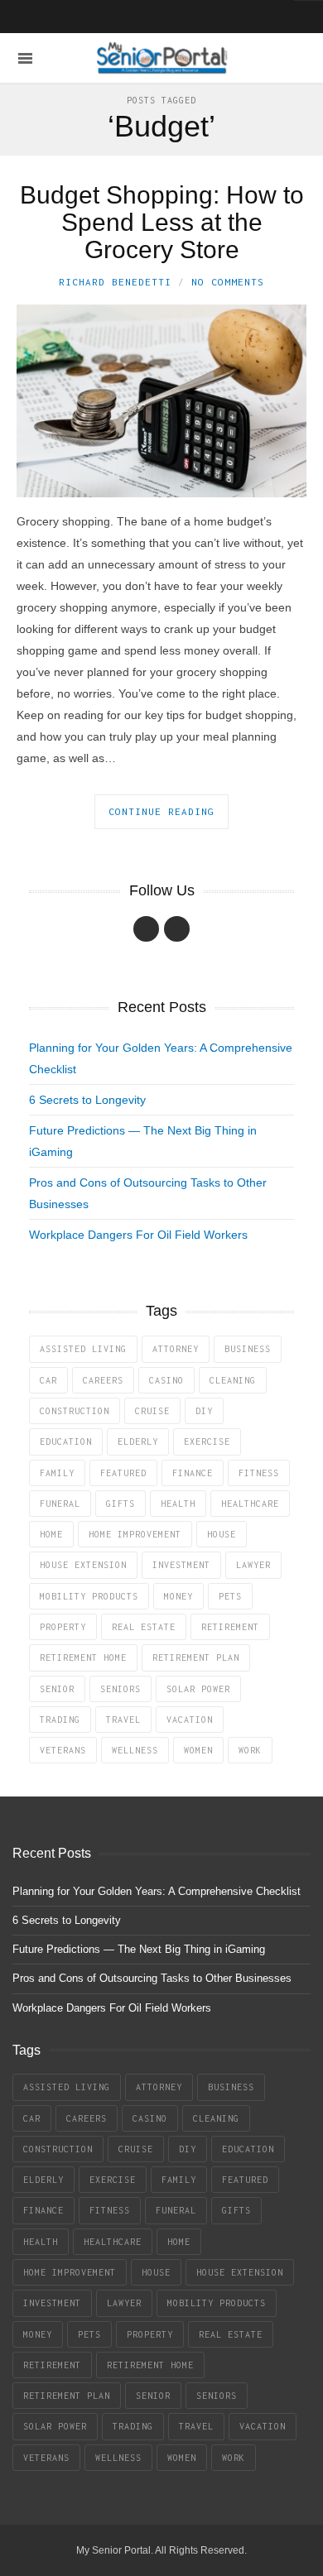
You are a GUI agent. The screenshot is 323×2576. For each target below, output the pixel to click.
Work (250, 1750)
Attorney (176, 1349)
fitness (259, 1473)
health (178, 1504)
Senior (57, 1689)
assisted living (83, 1349)
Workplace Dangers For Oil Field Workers (138, 1235)
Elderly (138, 1442)
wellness (135, 1750)
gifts (121, 1504)
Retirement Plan (196, 1657)
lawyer (253, 1565)
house (222, 1534)
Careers (103, 1380)
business (248, 1349)
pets (230, 1596)
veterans (63, 1750)
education (66, 1442)
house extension (83, 1565)
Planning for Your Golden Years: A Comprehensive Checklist (157, 1891)
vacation (190, 1720)
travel (123, 1720)
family (57, 1473)
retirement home (83, 1657)
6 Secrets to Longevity (87, 1100)
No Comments (228, 282)
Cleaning (233, 1380)
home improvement (135, 1534)
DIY (204, 1411)
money (178, 1596)
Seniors (121, 1689)
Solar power (198, 1689)
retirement (230, 1627)
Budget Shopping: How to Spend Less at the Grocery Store (162, 222)
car (48, 1380)
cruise (152, 1411)
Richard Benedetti (115, 282)
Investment (181, 1565)
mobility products (89, 1596)
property (63, 1627)
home (51, 1534)
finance (193, 1473)
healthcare (250, 1504)
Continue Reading (161, 811)
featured (123, 1473)
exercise (207, 1442)
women (198, 1750)
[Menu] (25, 58)
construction (75, 1411)
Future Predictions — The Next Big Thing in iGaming (139, 1949)
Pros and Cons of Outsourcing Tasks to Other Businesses (152, 1978)
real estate (144, 1627)
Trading (60, 1720)
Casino (166, 1380)
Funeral (60, 1504)
